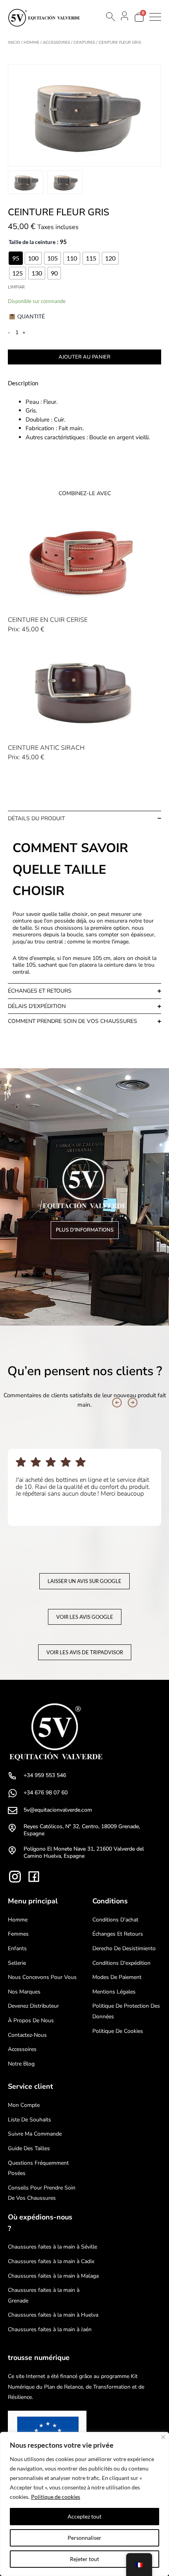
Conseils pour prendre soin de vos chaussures (42, 2193)
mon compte (24, 2105)
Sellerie (17, 1963)
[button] (117, 1403)
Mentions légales (114, 1992)
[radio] (16, 258)
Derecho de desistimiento (124, 1948)
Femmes (18, 1934)
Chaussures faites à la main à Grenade (44, 2295)
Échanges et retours (118, 1934)
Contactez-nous (27, 2035)
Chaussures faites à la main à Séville (52, 2247)
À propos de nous (31, 2020)
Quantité (31, 316)
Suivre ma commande (35, 2134)
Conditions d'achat (115, 1920)
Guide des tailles (29, 2148)
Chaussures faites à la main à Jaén (50, 2329)
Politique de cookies (56, 2497)
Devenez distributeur (33, 2006)
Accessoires (56, 43)
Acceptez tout (84, 2516)
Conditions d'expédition (121, 1963)
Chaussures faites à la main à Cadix (51, 2261)
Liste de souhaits (29, 2120)
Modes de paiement (117, 1977)
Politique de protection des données (126, 2011)
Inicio (14, 43)
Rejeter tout (84, 2559)
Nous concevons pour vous (42, 1977)
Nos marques (24, 1992)
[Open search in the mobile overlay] (110, 17)
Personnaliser (84, 2538)
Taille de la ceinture (32, 242)
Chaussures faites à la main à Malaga (53, 2276)
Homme (31, 43)
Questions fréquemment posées (38, 2168)
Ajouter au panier (84, 357)
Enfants (17, 1948)
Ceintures (84, 43)
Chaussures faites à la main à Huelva (53, 2315)
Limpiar (16, 287)
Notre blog (21, 2064)
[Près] (163, 2437)
